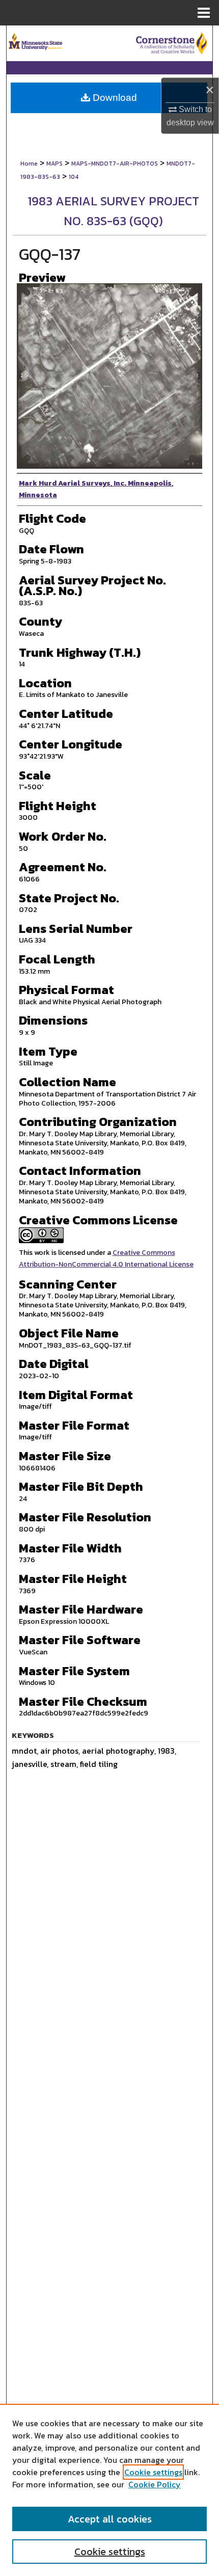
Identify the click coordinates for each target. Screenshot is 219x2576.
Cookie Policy (155, 2484)
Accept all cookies (110, 2519)
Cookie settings (153, 2472)
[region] (109, 2490)
